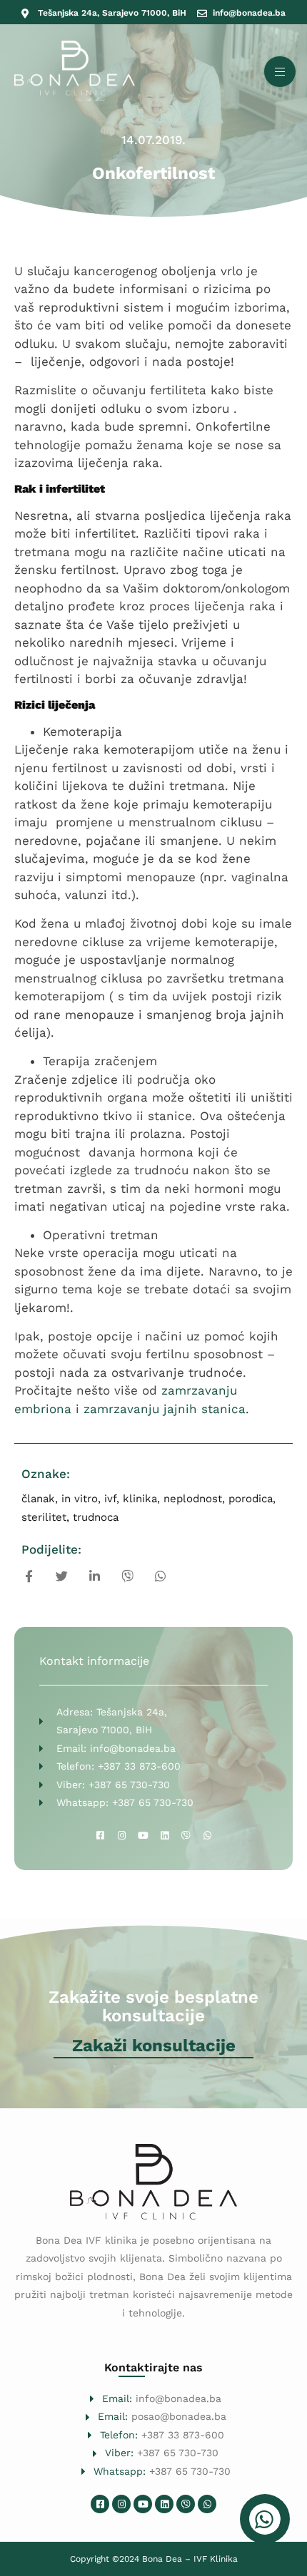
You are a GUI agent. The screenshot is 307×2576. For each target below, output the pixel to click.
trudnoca (96, 1517)
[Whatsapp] (207, 1836)
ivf (110, 1499)
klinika (140, 1499)
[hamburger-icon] (280, 72)
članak (38, 1499)
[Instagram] (121, 1836)
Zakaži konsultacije (154, 2046)
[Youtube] (143, 1836)
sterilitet (44, 1517)
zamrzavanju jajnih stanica (165, 1409)
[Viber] (186, 1836)
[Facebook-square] (100, 1836)
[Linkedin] (164, 1836)
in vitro (80, 1499)
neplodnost (193, 1499)
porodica (251, 1499)
